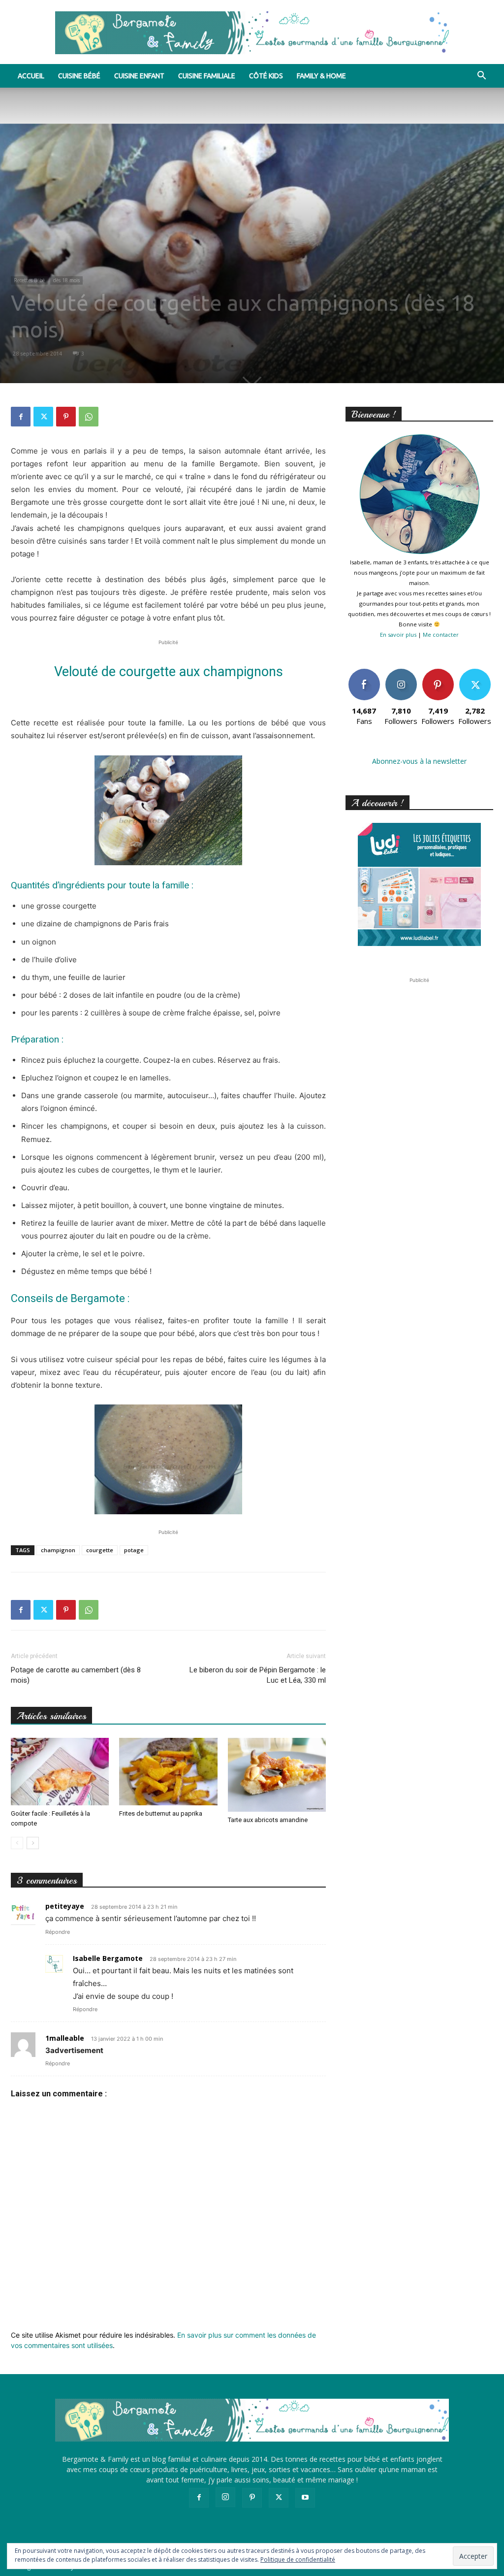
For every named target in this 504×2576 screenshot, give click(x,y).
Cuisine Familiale (207, 76)
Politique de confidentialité (298, 2560)
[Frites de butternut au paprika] (168, 1772)
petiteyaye (65, 1906)
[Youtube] (305, 2498)
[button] (481, 77)
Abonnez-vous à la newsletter (419, 761)
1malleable (65, 2038)
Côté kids (266, 76)
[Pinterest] (66, 417)
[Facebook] (21, 417)
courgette (100, 1550)
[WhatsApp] (89, 417)
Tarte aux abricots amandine (268, 1820)
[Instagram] (225, 2497)
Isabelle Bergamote (108, 1958)
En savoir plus (398, 635)
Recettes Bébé (29, 280)
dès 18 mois (66, 280)
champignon (58, 1550)
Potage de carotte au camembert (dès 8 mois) (76, 1675)
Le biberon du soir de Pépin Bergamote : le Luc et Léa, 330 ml (258, 1675)
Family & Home (321, 76)
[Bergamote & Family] (252, 33)
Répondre (58, 1932)
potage (134, 1550)
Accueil (31, 76)
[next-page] (33, 1843)
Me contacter (441, 635)
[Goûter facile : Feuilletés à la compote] (60, 1772)
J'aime (364, 672)
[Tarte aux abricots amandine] (277, 1775)
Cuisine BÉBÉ (79, 76)
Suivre (401, 672)
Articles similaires (51, 1716)
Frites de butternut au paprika (161, 1813)
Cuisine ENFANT (139, 76)
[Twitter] (43, 417)
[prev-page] (17, 1843)
